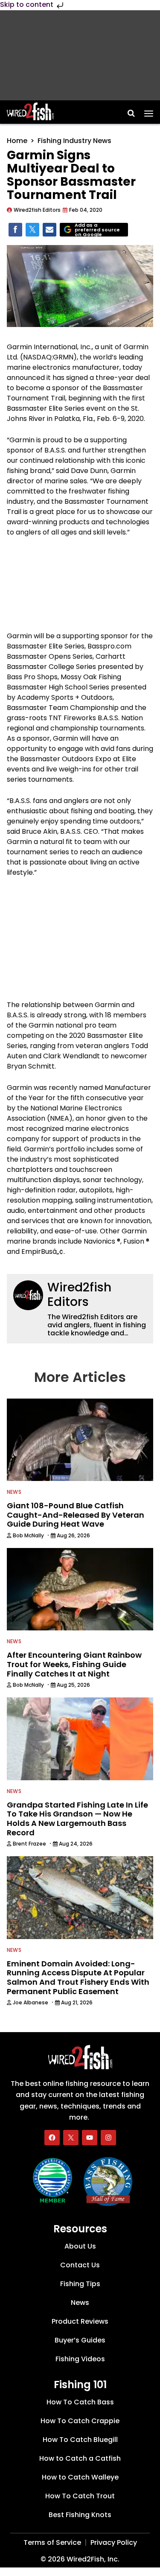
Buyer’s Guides (80, 2340)
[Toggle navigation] (149, 111)
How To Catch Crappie (80, 2421)
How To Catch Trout (80, 2496)
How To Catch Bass (80, 2402)
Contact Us (80, 2265)
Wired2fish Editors (79, 1295)
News (14, 1492)
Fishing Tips (80, 2284)
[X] (71, 2138)
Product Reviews (80, 2321)
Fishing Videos (80, 2359)
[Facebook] (52, 2138)
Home (17, 141)
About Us (80, 2246)
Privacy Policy (114, 2542)
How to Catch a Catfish (80, 2458)
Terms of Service (52, 2542)
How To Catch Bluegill (80, 2440)
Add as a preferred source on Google (97, 230)
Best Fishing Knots (80, 2515)
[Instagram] (108, 2138)
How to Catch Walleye (80, 2477)
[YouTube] (90, 2138)
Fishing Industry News (74, 141)
